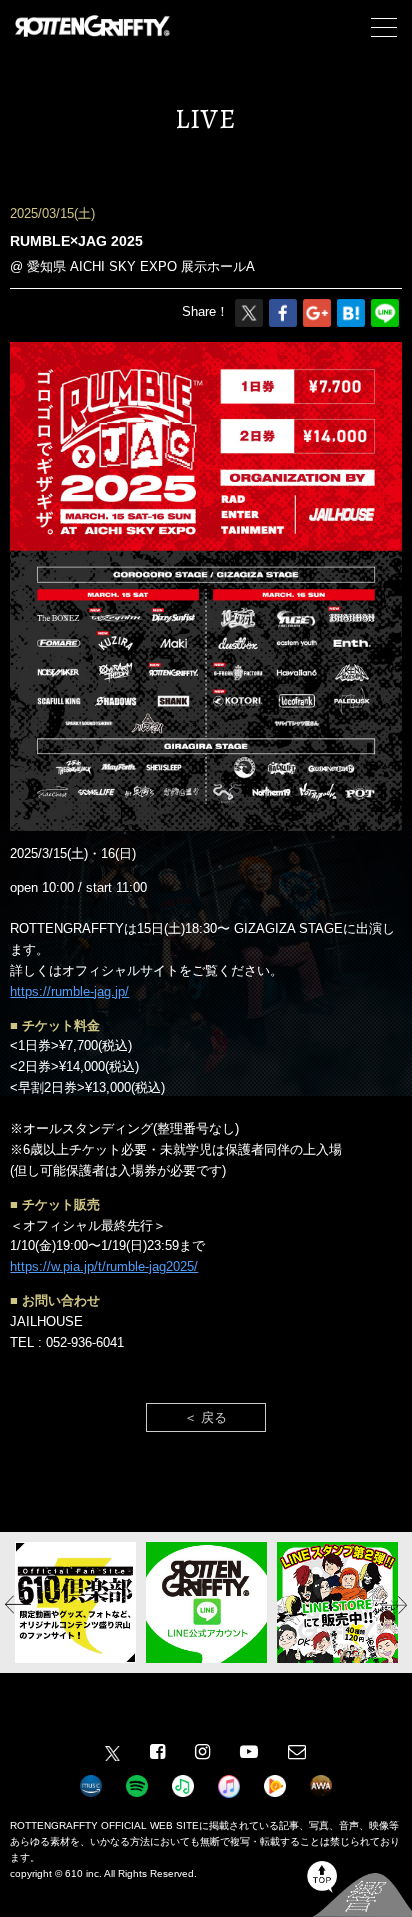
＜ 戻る (205, 1417)
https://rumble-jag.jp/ (69, 991)
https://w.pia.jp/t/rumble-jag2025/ (104, 1266)
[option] (75, 1602)
